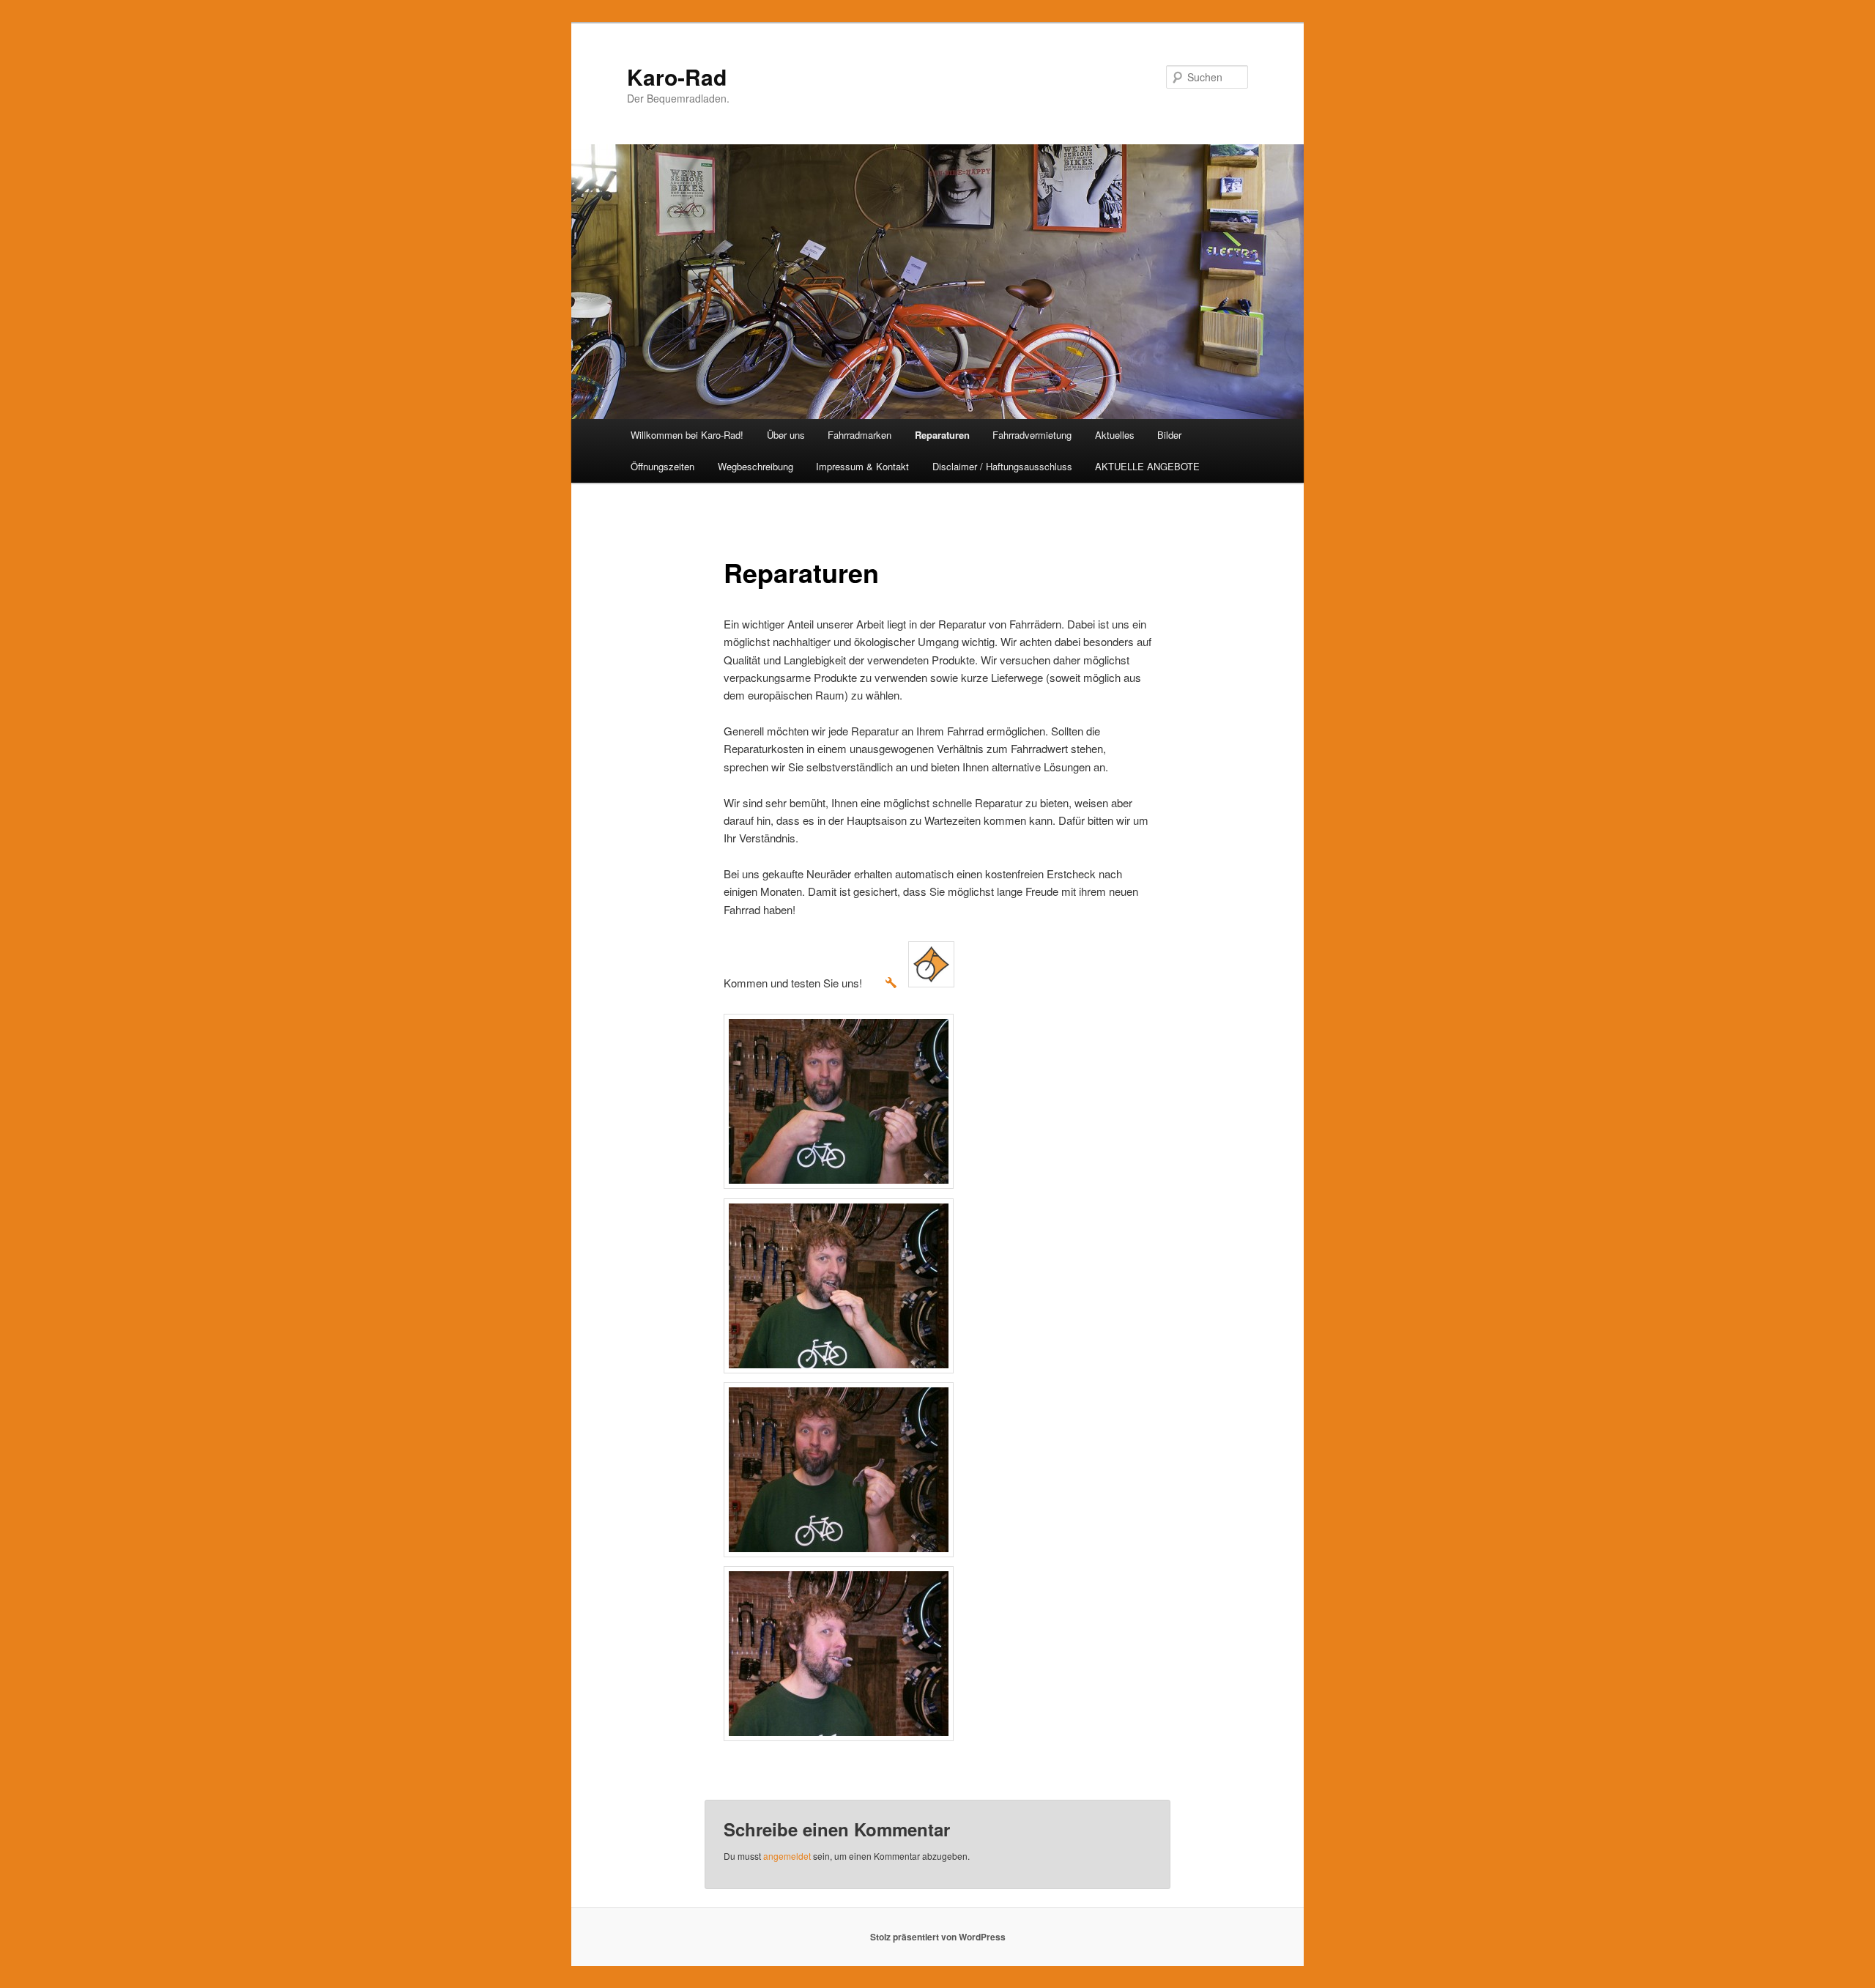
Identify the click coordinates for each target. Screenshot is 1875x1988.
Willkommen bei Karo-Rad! (687, 435)
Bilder (1169, 435)
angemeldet (787, 1856)
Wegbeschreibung (755, 466)
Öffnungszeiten (662, 466)
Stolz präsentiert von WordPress (938, 1937)
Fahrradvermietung (1032, 435)
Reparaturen (942, 435)
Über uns (786, 435)
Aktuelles (1115, 435)
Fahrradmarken (859, 435)
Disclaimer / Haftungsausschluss (1002, 466)
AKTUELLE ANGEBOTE (1147, 466)
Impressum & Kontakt (862, 466)
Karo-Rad (677, 77)
